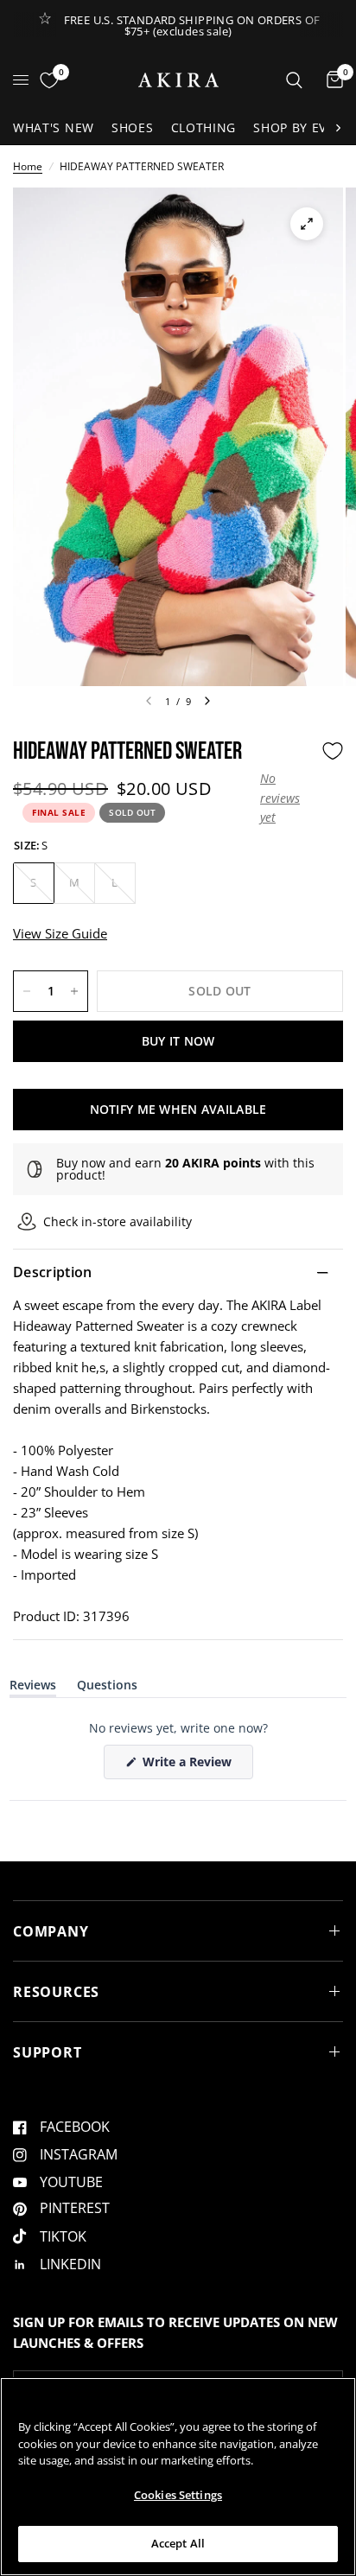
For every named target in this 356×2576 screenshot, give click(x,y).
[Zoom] (307, 224)
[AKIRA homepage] (178, 80)
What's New (54, 127)
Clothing (204, 127)
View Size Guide (60, 933)
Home (28, 166)
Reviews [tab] (33, 1688)
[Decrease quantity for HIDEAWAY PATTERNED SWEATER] (27, 991)
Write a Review (190, 1766)
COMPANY (51, 1931)
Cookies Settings (178, 2495)
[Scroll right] (338, 128)
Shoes (133, 127)
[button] (286, 798)
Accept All (178, 2543)
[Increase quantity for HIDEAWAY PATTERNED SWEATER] (74, 991)
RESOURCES (56, 1992)
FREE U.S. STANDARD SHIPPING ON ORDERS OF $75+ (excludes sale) (192, 25)
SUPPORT (48, 2052)
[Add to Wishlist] (333, 751)
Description (53, 1272)
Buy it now (178, 1041)
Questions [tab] (107, 1688)
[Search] (294, 80)
